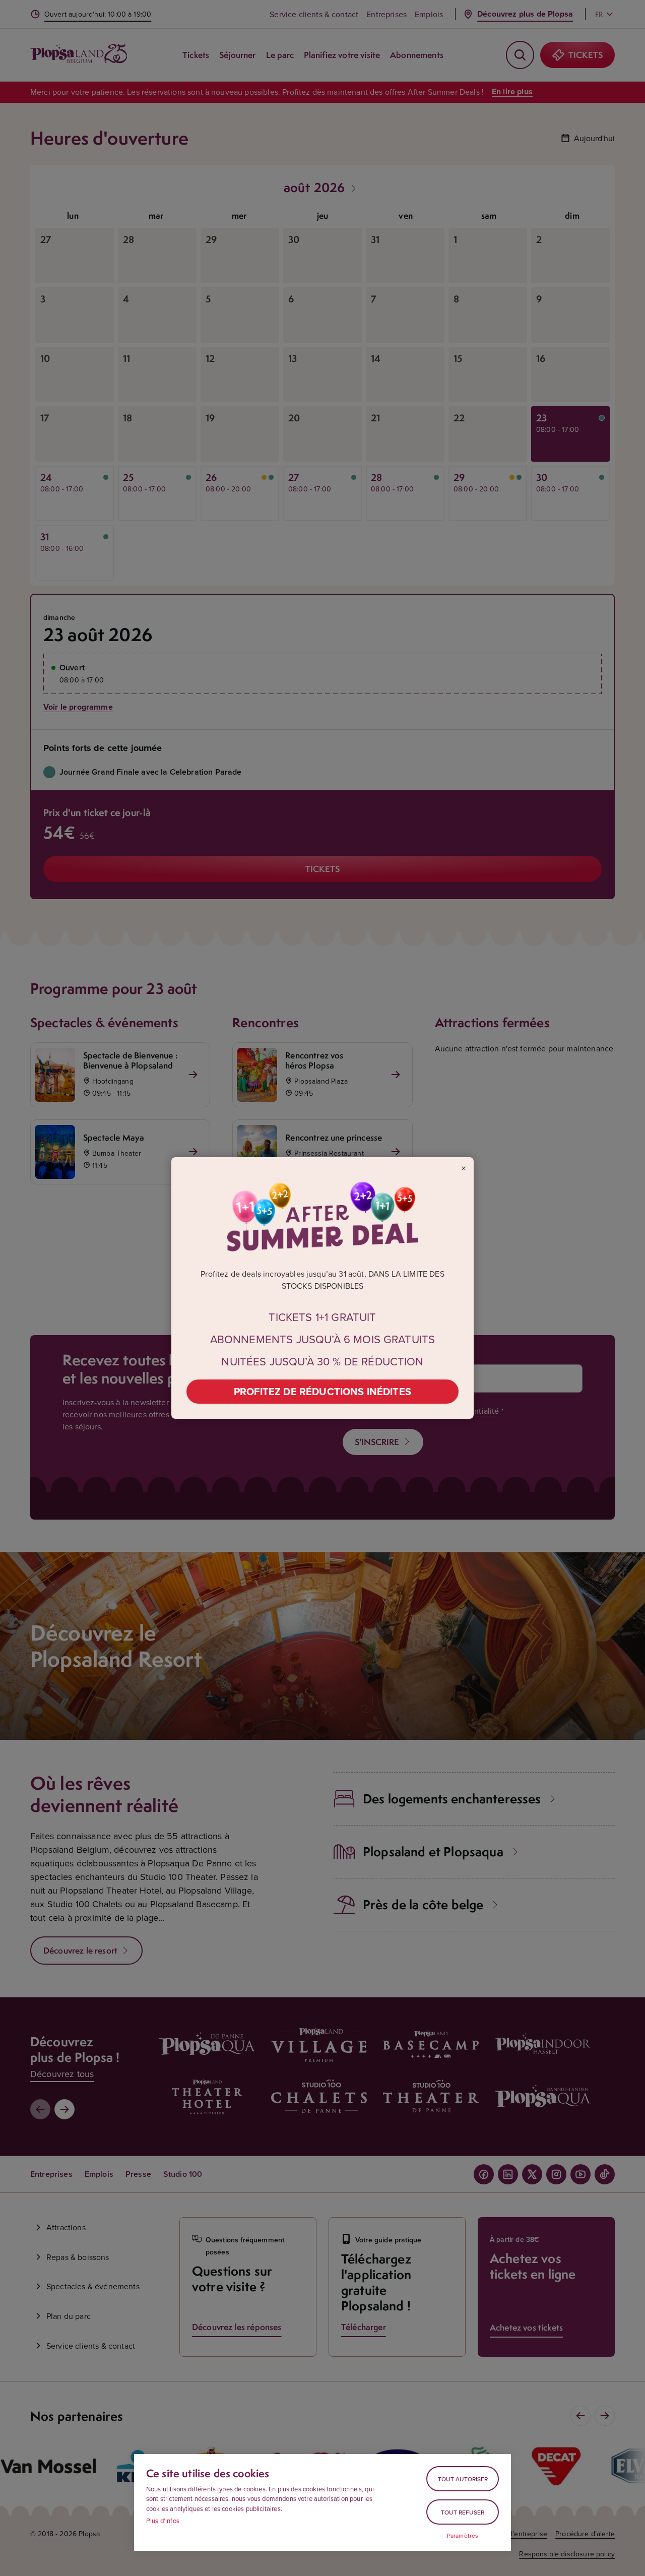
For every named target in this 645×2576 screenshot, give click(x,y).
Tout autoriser (463, 2479)
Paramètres (463, 2536)
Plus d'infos (163, 2521)
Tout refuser (463, 2512)
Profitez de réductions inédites (322, 1391)
